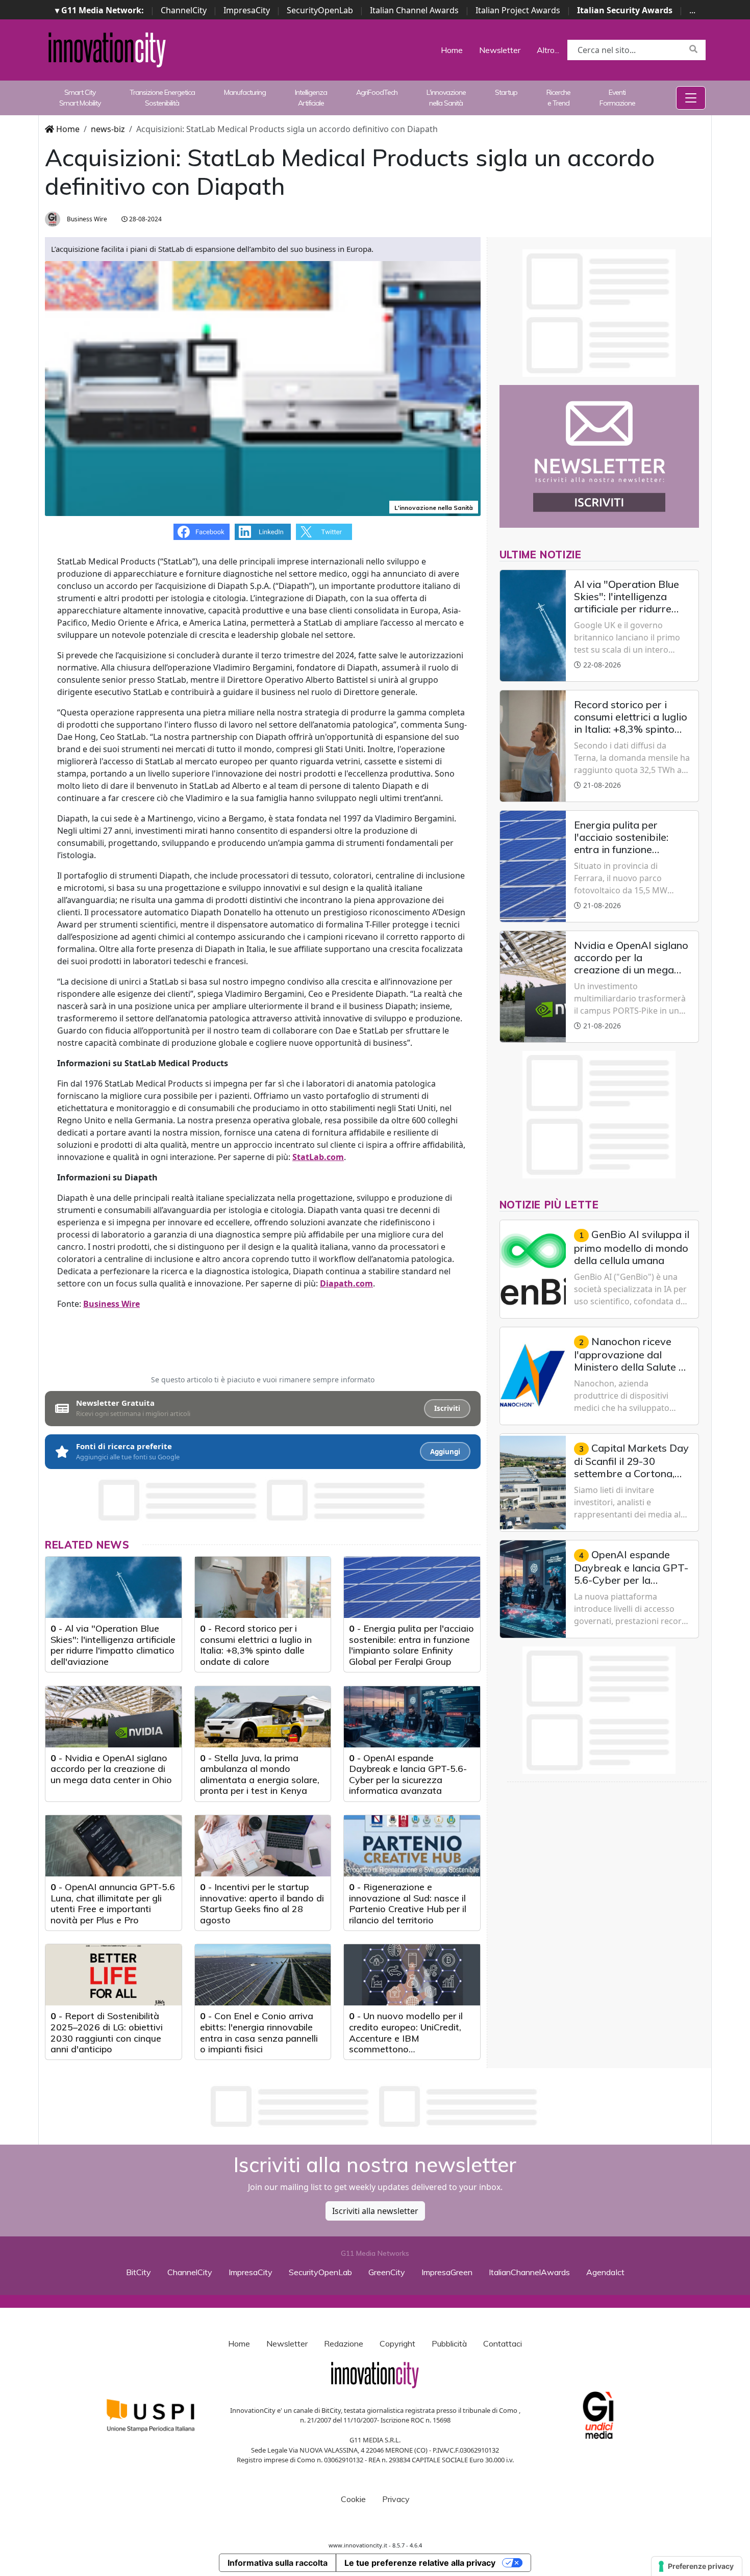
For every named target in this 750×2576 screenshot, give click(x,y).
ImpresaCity (247, 10)
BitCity (139, 2272)
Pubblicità (449, 2343)
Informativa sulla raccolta (278, 2563)
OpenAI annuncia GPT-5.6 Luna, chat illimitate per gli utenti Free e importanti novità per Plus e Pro (113, 1903)
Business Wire (86, 219)
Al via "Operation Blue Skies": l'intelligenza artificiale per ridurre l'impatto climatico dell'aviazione (113, 1645)
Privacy (396, 2499)
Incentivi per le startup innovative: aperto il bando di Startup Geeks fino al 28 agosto (262, 1903)
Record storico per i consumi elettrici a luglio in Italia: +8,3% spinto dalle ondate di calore (256, 1645)
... (692, 10)
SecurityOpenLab (320, 10)
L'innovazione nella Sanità (446, 98)
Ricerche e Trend (558, 98)
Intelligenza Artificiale (311, 98)
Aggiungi (445, 1452)
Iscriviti (447, 1408)
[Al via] (114, 1587)
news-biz (108, 129)
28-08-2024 (145, 219)
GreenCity (387, 2272)
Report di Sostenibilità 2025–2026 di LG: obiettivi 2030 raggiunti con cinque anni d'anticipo (107, 2032)
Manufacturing (245, 92)
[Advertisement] (375, 2106)
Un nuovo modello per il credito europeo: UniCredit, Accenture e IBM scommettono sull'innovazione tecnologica (409, 2038)
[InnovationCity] (107, 49)
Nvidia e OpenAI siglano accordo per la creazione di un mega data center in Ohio (111, 1769)
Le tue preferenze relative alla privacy (420, 2563)
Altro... (548, 50)
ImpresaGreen (447, 2272)
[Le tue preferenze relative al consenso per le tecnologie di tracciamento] (697, 2566)
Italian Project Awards (518, 10)
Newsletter (500, 50)
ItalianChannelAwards (529, 2272)
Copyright (397, 2343)
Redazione (344, 2343)
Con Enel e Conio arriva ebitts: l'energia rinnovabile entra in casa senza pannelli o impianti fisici (259, 2032)
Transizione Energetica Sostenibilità (162, 98)
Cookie (353, 2499)
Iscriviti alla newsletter (375, 2211)
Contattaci (503, 2343)
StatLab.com (318, 1157)
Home (452, 50)
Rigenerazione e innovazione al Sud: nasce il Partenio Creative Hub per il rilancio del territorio (408, 1903)
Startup (506, 92)
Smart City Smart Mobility (80, 98)
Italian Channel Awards (414, 10)
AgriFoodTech (377, 92)
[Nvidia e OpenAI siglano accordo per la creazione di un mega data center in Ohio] (114, 1717)
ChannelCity (184, 10)
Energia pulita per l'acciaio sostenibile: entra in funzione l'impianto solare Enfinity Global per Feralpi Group (411, 1645)
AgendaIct (605, 2272)
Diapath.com (346, 1283)
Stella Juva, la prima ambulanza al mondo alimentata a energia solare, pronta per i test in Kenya (260, 1774)
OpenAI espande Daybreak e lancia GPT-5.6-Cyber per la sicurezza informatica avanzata (408, 1774)
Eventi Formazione (617, 98)
